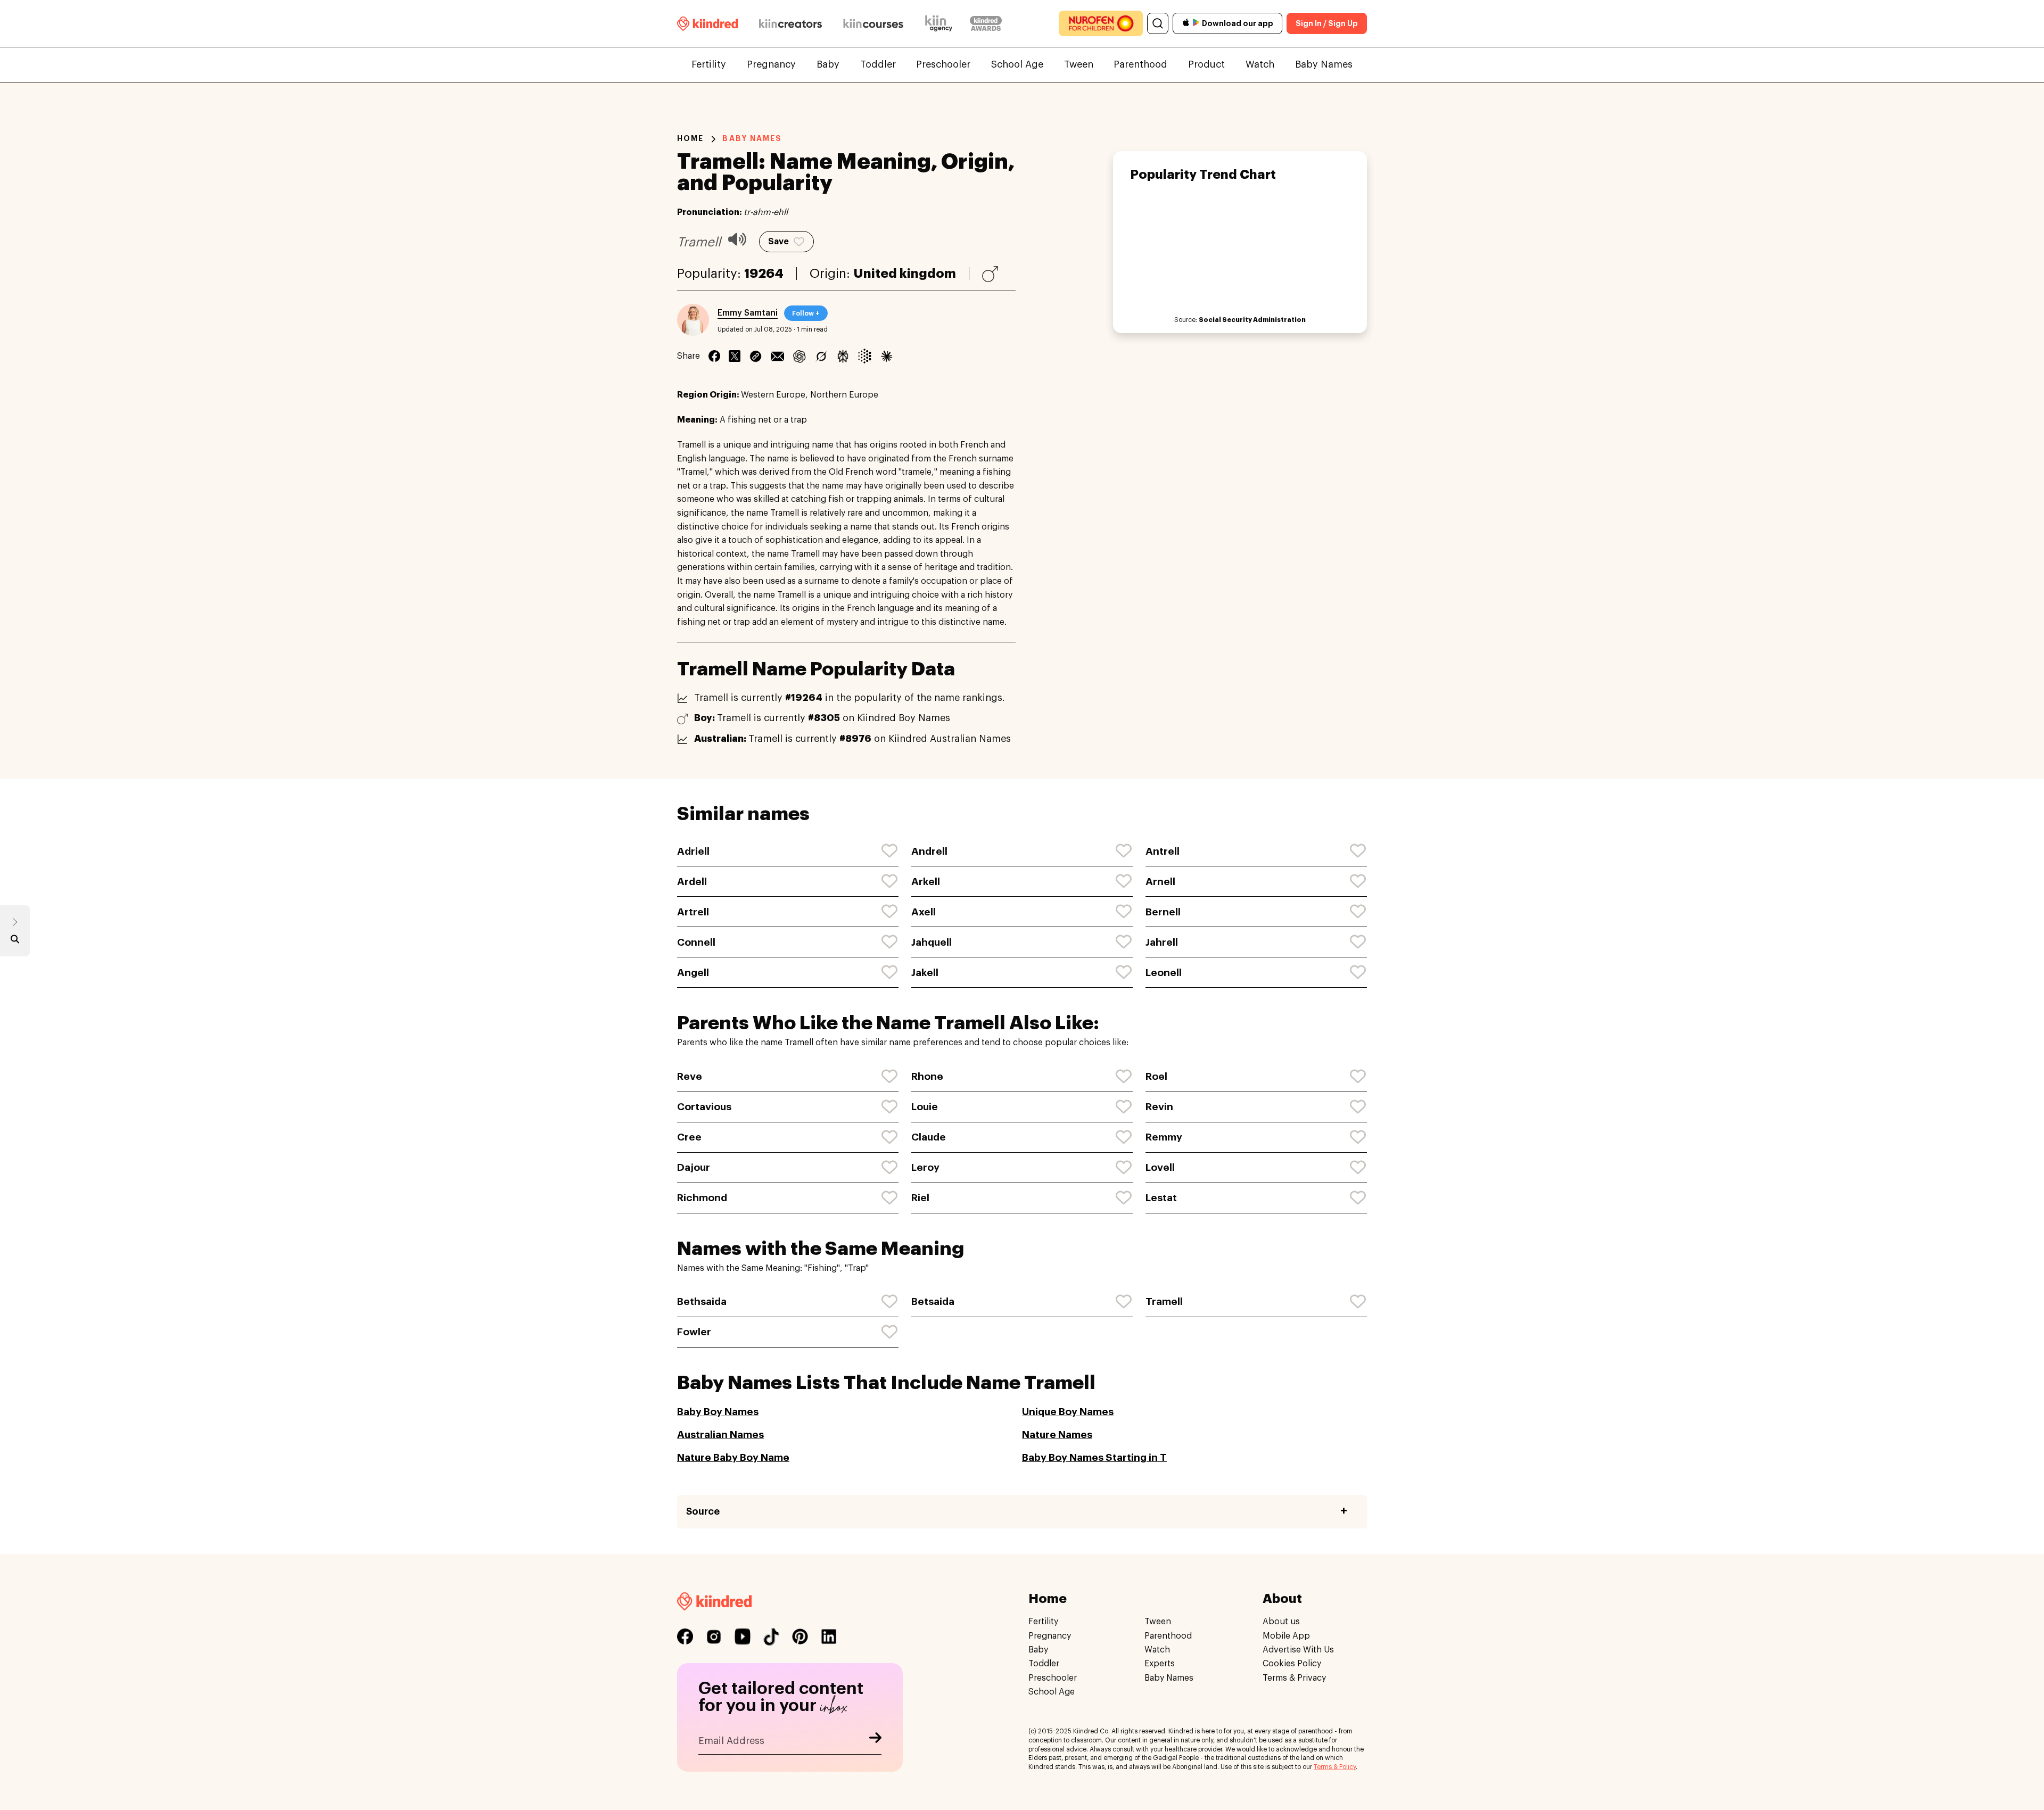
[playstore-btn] (1196, 23)
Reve (690, 1076)
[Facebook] (714, 356)
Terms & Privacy (1294, 1677)
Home (690, 138)
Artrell (693, 912)
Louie (925, 1107)
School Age (1017, 64)
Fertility (709, 64)
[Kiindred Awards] (986, 23)
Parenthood (1140, 64)
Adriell (693, 851)
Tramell (1164, 1301)
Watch (1260, 64)
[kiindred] (707, 23)
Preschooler (943, 64)
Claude (929, 1137)
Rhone (927, 1076)
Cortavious (704, 1107)
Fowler (694, 1332)
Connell (696, 942)
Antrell (1163, 851)
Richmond (702, 1198)
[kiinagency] (941, 23)
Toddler (878, 64)
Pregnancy (771, 64)
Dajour (694, 1167)
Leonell (1164, 973)
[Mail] (777, 356)
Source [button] (703, 1511)
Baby (828, 64)
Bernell (1163, 912)
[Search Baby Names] (15, 941)
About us (1281, 1622)
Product (1206, 64)
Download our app (1238, 23)
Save (778, 242)
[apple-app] (1186, 24)
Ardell (692, 882)
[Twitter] (735, 356)
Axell (924, 912)
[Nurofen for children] (1101, 23)
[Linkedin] (756, 356)
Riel (920, 1198)
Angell (693, 973)
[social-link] (685, 1637)
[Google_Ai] (865, 356)
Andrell (929, 851)
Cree (689, 1137)
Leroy (925, 1167)
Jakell (925, 973)
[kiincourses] (873, 23)
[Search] (1158, 23)
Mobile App (1286, 1635)
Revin (1159, 1107)
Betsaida (933, 1301)
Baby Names (1324, 64)
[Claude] (887, 356)
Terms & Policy (1335, 1767)
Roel (1156, 1076)
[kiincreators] (790, 23)
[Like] (890, 851)
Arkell (926, 882)
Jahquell (932, 942)
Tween (1079, 64)
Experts (1160, 1664)
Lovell (1160, 1167)
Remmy (1164, 1137)
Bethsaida (702, 1301)
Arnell (1160, 882)
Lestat (1161, 1198)
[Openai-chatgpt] (799, 356)
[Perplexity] (843, 356)
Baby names (752, 138)
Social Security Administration (1252, 320)
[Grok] (821, 356)
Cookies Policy (1292, 1664)
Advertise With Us (1298, 1649)
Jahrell (1162, 942)
